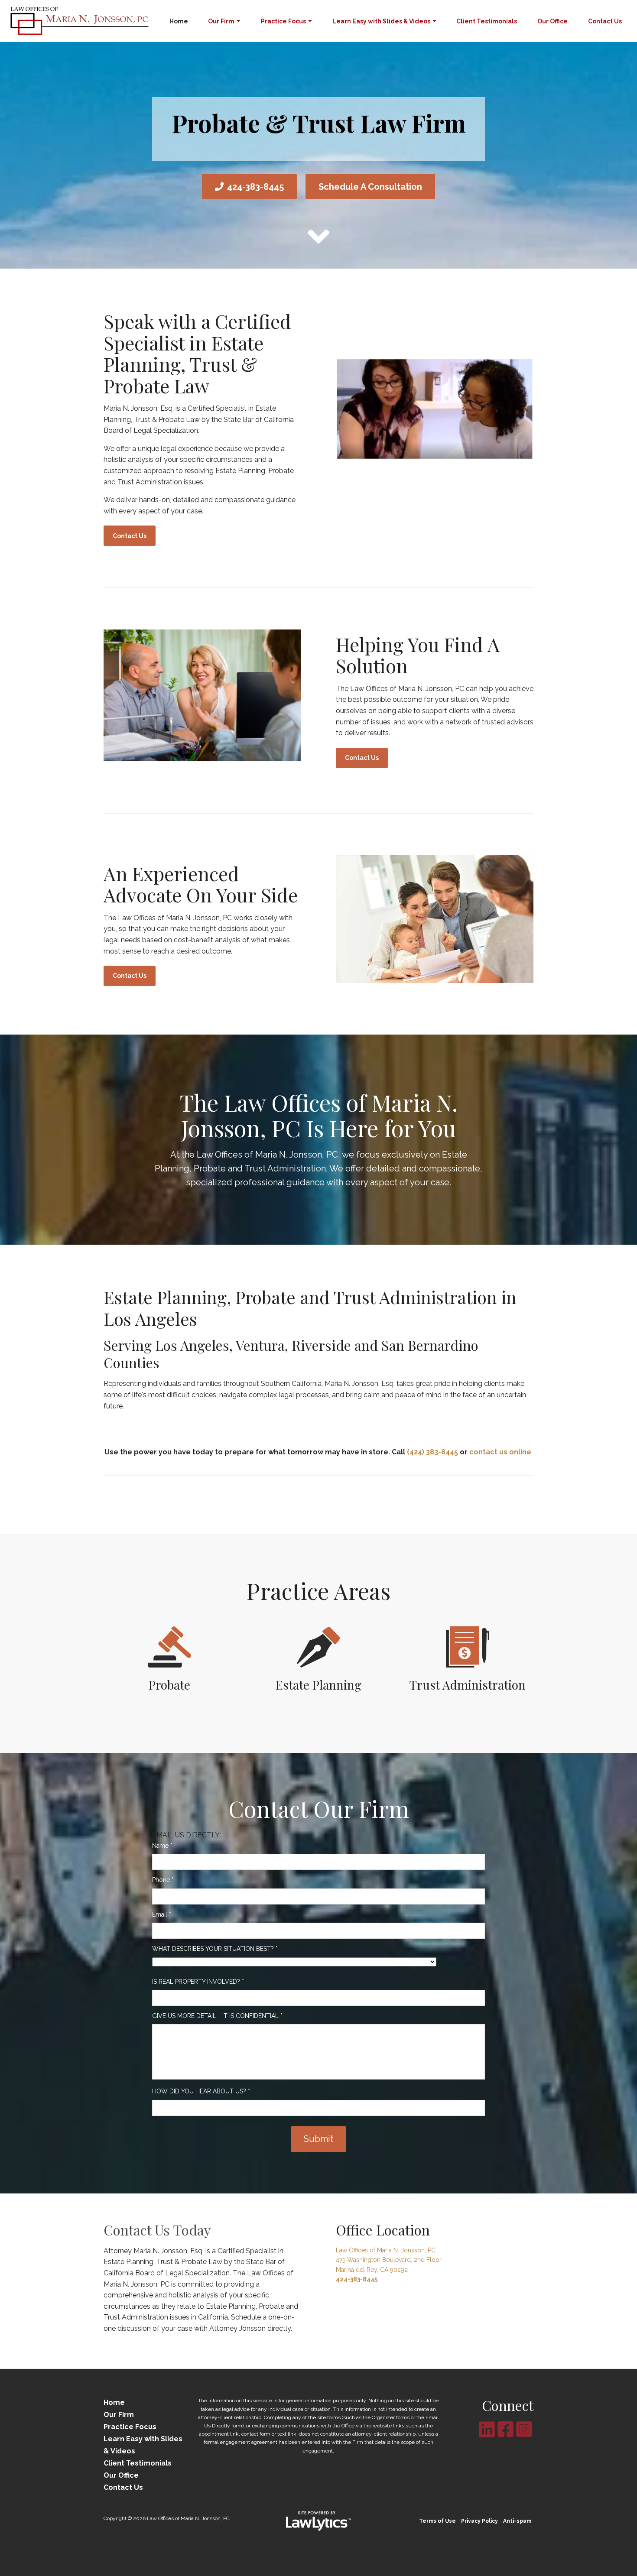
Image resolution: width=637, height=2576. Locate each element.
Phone (163, 1880)
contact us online (500, 1452)
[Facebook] (505, 2429)
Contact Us (605, 21)
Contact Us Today (157, 2230)
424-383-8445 (255, 187)
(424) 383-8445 (432, 1452)
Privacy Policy (479, 2521)
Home (179, 21)
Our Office (552, 21)
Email (162, 1914)
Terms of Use (437, 2521)
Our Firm (221, 21)
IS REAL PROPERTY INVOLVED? (198, 1982)
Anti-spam (517, 2521)
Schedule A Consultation (370, 187)
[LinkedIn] (487, 2429)
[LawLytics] (318, 2521)
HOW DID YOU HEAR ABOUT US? (201, 2091)
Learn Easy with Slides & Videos (381, 21)
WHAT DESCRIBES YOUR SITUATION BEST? (215, 1949)
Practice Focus (283, 21)
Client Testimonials (487, 21)
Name (162, 1846)
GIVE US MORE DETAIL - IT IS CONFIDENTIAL (217, 2016)
